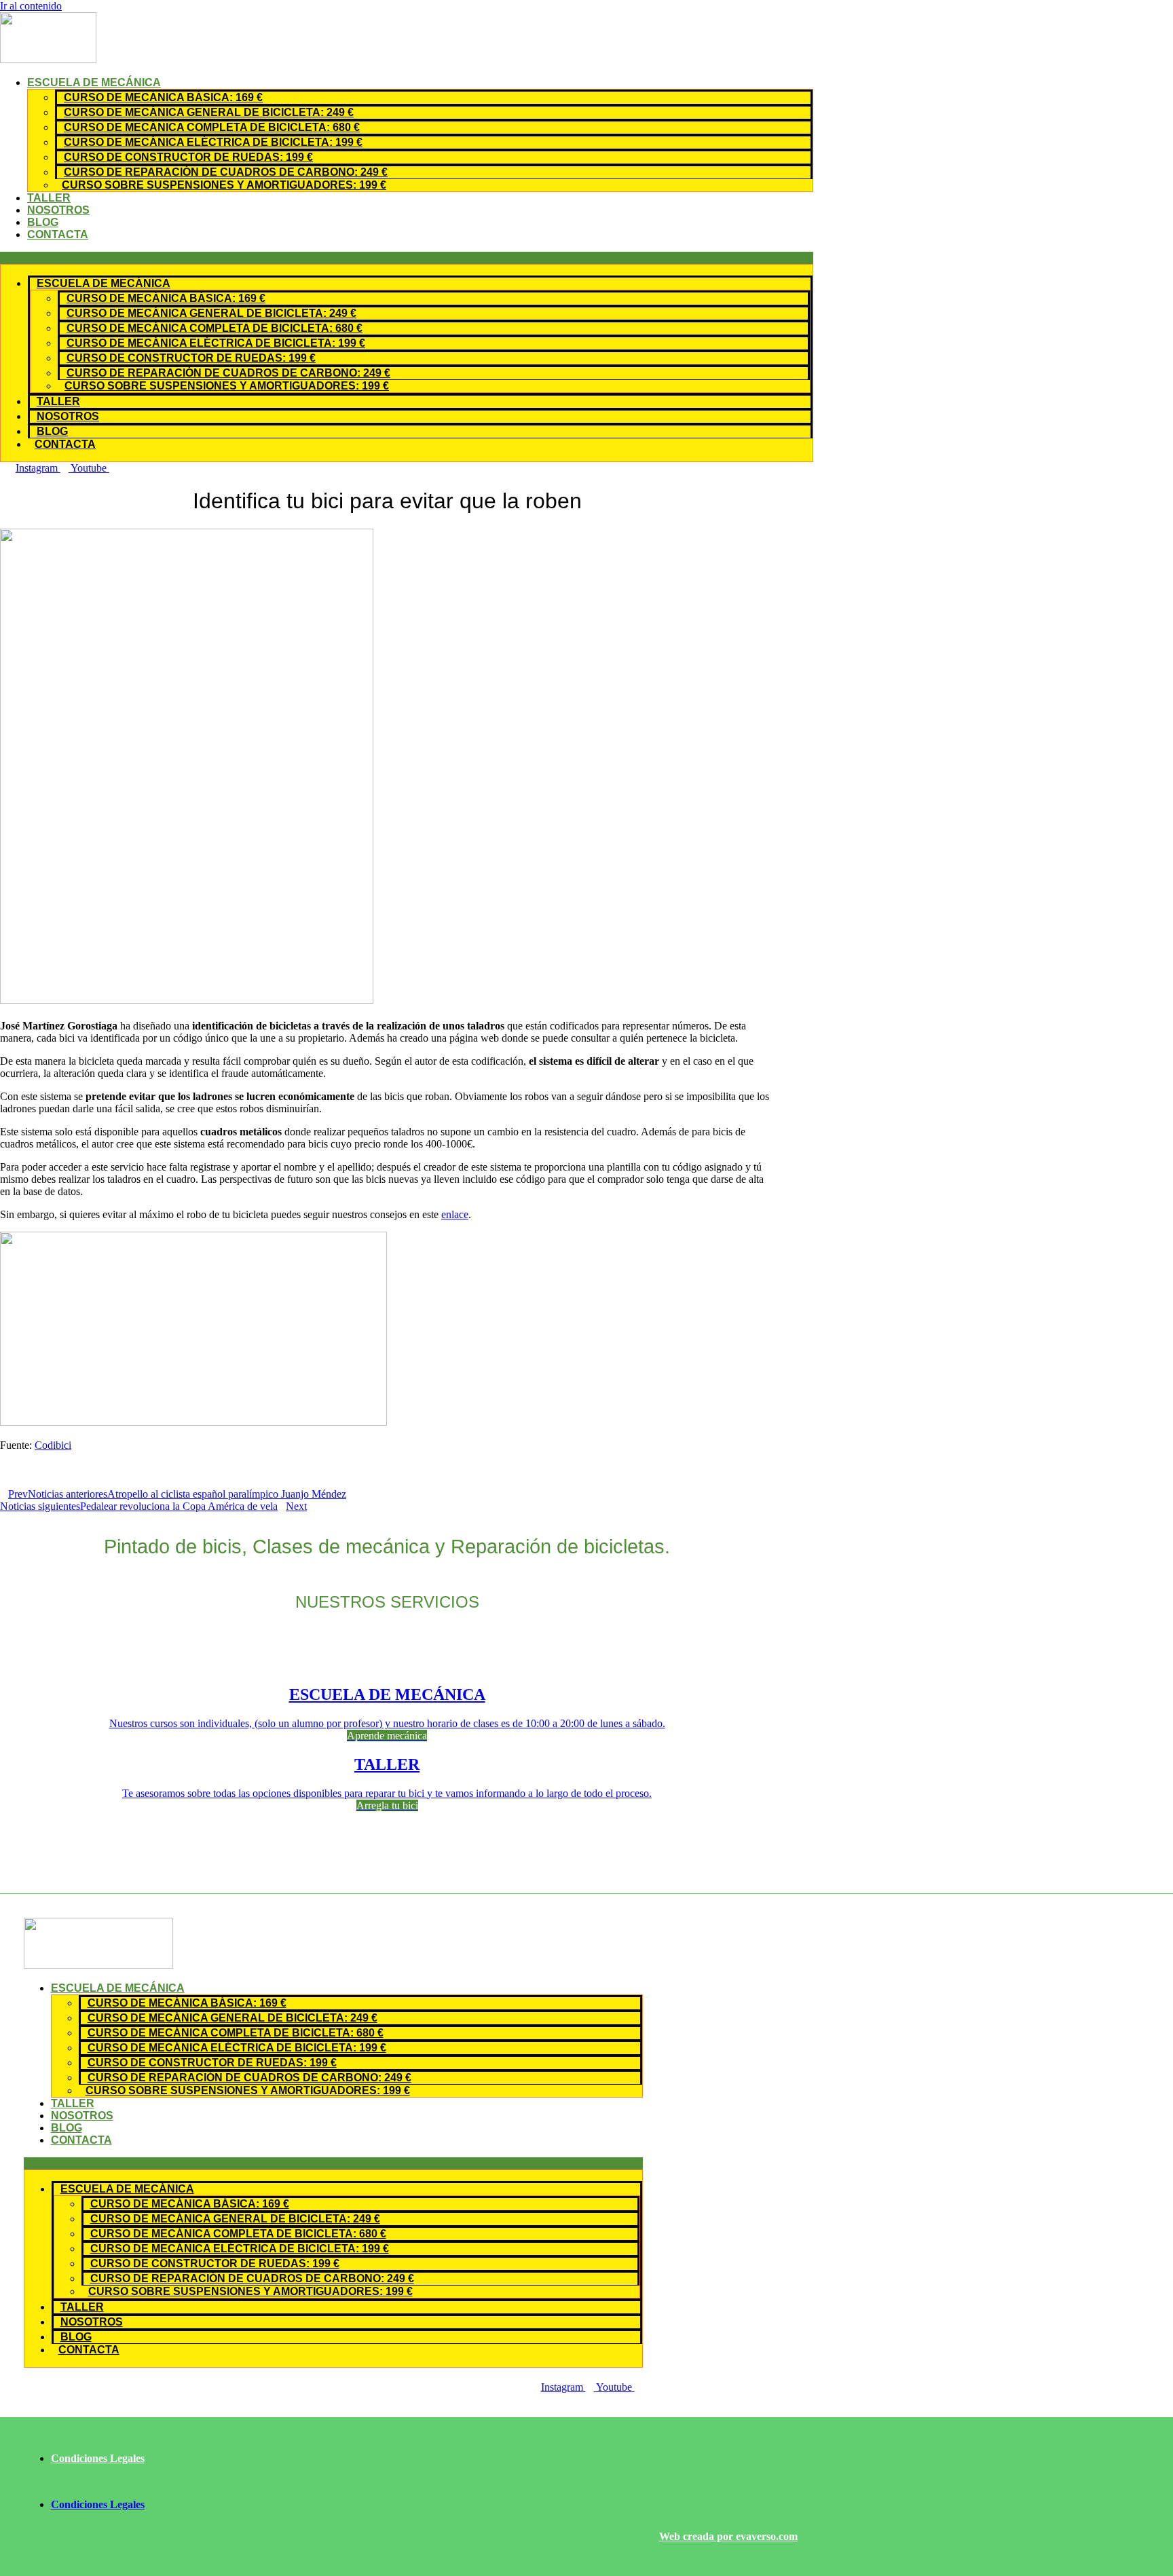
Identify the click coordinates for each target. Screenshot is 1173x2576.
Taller (49, 198)
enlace (455, 1214)
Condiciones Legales (98, 2458)
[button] (407, 258)
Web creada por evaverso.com (728, 2536)
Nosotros (58, 210)
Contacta (58, 234)
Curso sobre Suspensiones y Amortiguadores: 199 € (224, 185)
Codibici (53, 1445)
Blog (43, 222)
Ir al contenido (31, 6)
